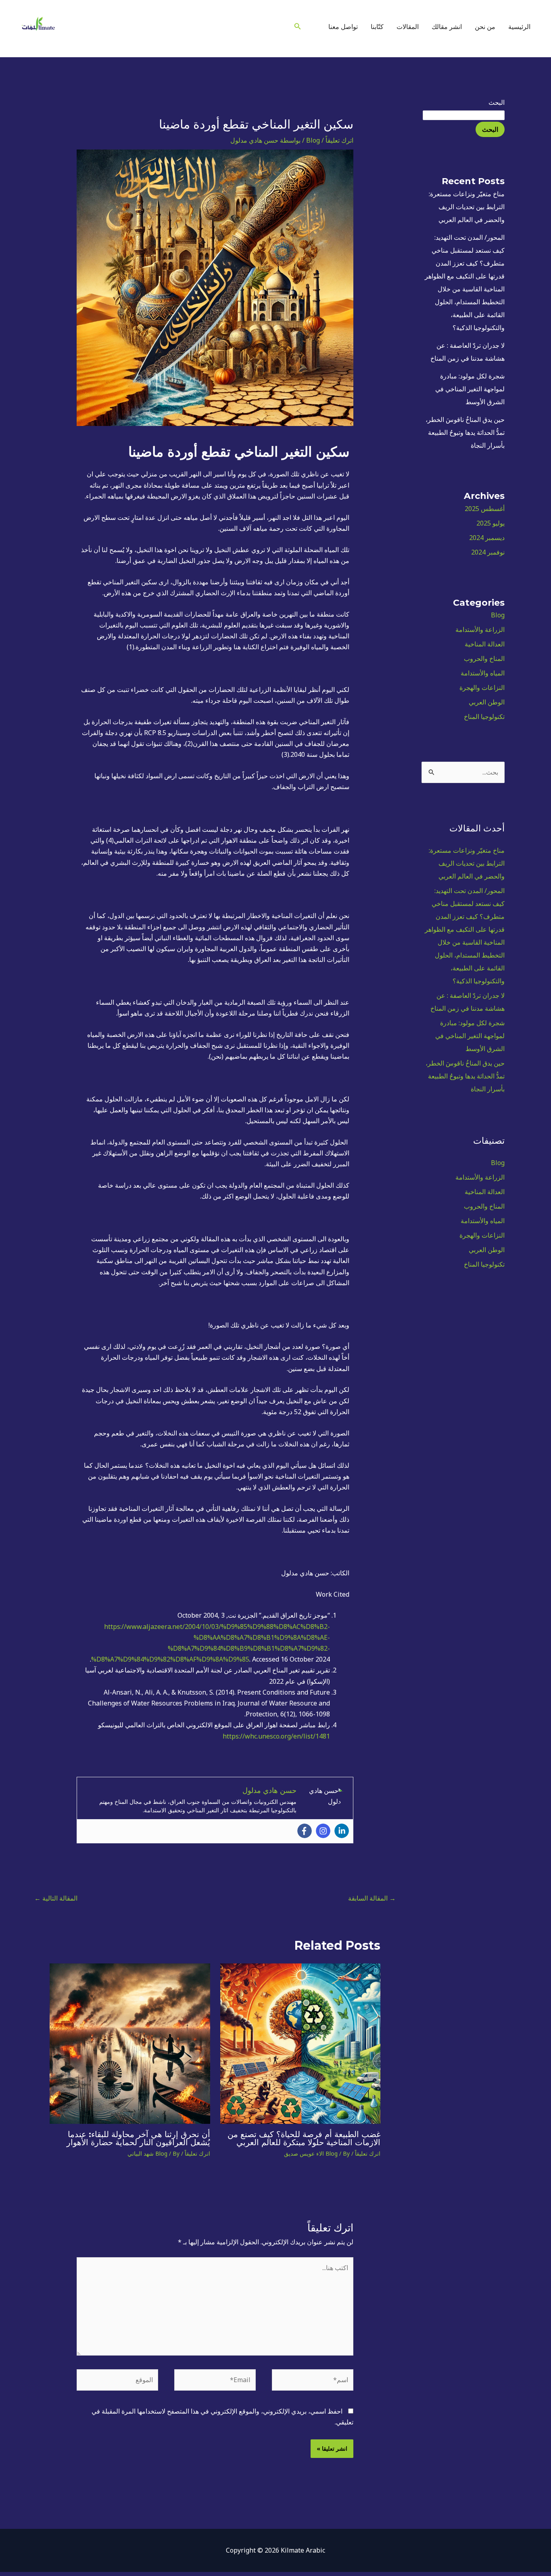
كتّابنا (377, 27)
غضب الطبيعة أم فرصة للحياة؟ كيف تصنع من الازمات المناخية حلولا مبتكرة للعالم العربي (304, 2138)
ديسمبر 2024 (487, 538)
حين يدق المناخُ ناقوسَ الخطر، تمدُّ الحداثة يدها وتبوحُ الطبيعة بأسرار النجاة (465, 432)
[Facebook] (305, 1831)
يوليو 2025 (490, 523)
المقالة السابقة (372, 1898)
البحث (497, 102)
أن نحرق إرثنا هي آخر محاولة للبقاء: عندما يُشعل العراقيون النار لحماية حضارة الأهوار (138, 2138)
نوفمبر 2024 (488, 552)
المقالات (408, 27)
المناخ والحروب (484, 659)
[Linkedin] (342, 1831)
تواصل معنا (343, 27)
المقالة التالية (56, 1898)
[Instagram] (282, 27)
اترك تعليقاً (339, 140)
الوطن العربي (487, 702)
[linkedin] (269, 27)
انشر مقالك (447, 27)
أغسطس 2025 (485, 509)
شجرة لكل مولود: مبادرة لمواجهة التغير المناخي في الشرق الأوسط (470, 389)
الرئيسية (519, 27)
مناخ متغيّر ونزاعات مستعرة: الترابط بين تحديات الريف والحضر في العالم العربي (467, 207)
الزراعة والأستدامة (480, 629)
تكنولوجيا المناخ (484, 717)
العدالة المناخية (485, 644)
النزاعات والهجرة (482, 688)
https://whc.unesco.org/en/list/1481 (276, 1736)
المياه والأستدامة (483, 673)
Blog (498, 615)
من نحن (485, 27)
